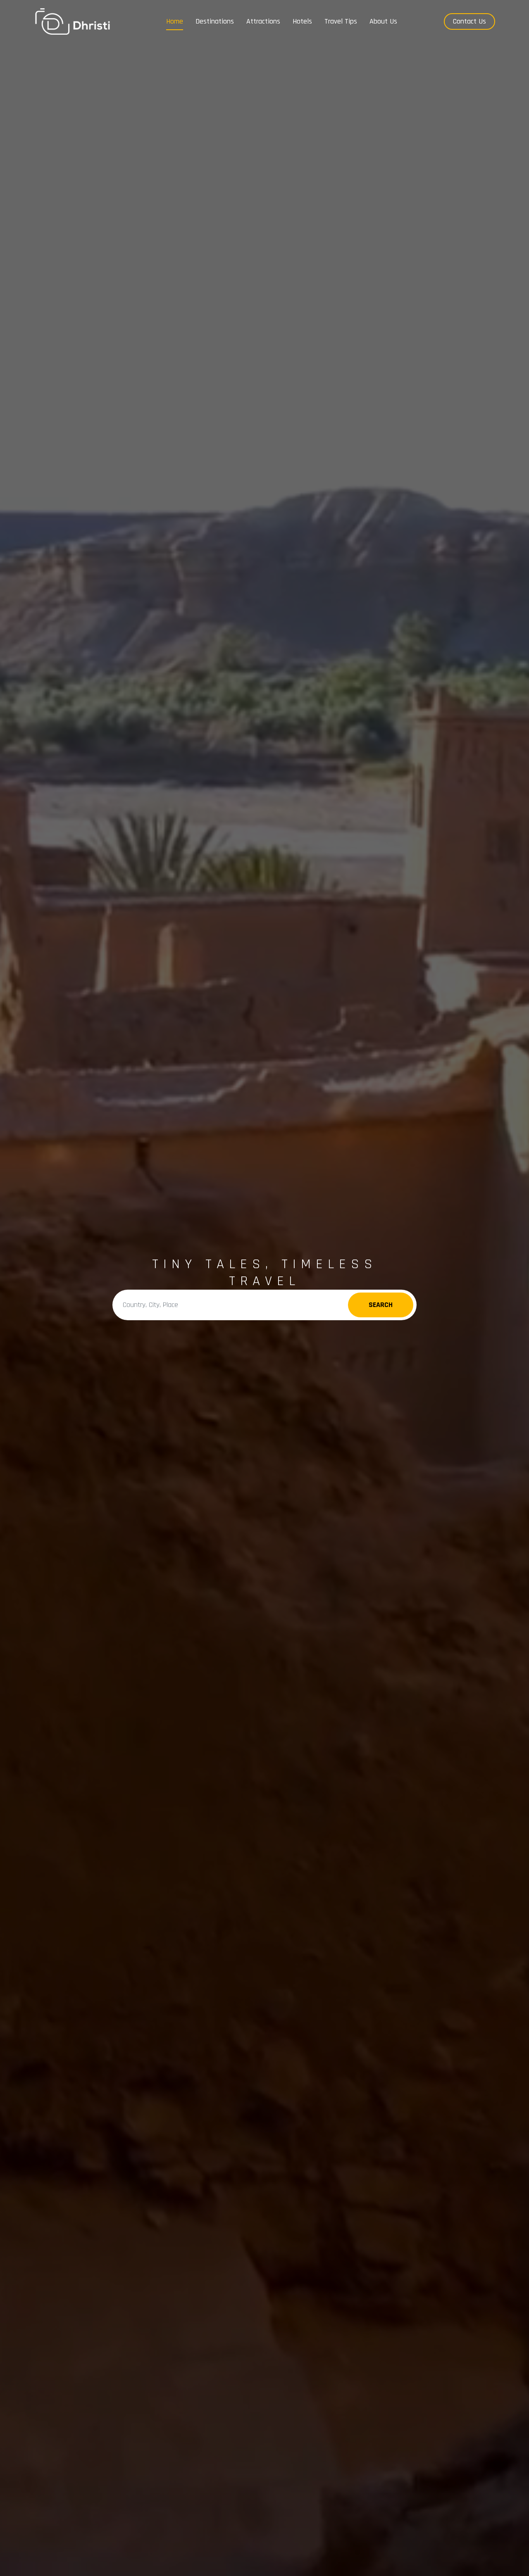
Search (381, 1305)
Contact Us (469, 21)
